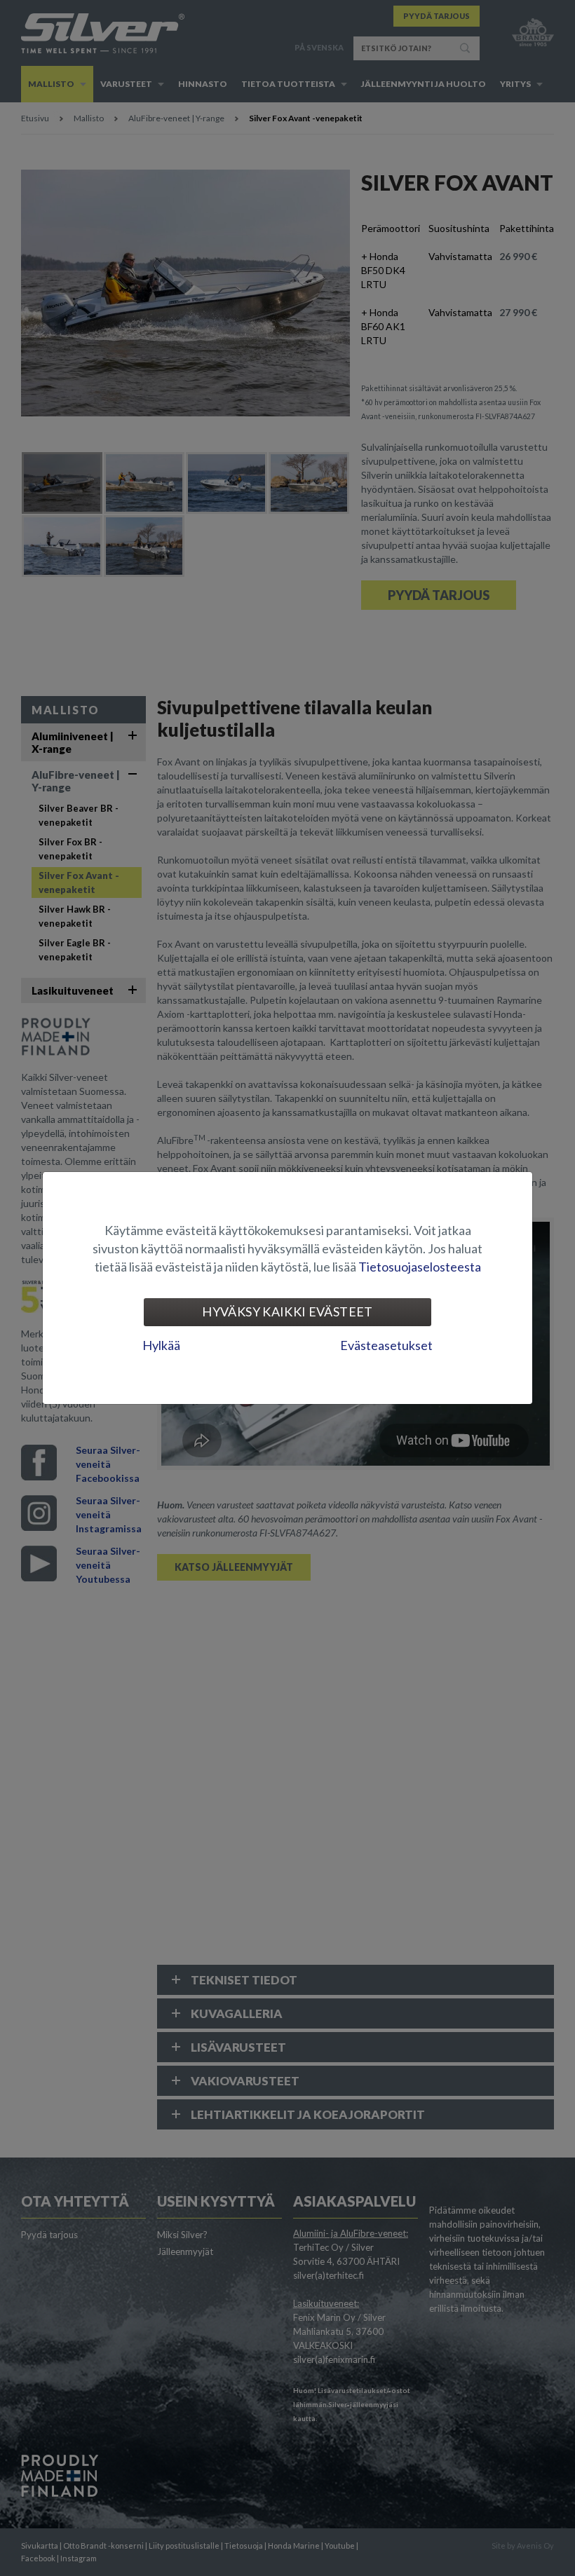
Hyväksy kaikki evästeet (287, 1311)
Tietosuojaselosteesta (420, 1267)
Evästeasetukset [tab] (386, 1345)
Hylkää (161, 1345)
